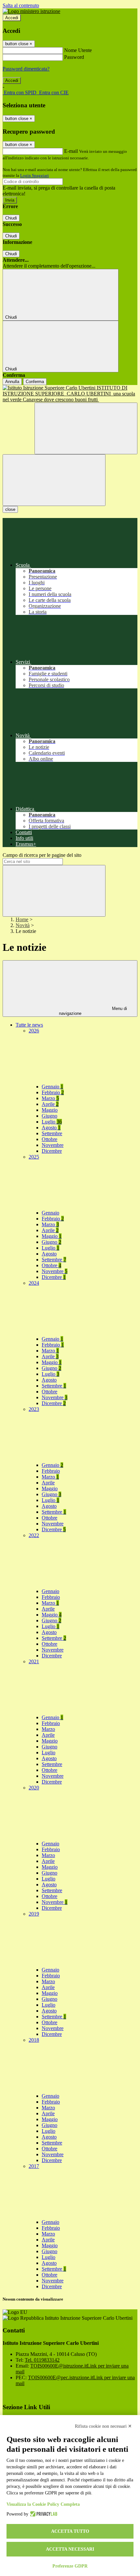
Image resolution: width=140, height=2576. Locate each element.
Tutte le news (29, 1025)
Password (74, 57)
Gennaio (52, 1087)
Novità (23, 925)
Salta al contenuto (21, 5)
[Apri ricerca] (86, 428)
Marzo (50, 1098)
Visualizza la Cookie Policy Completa (43, 2504)
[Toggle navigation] (54, 480)
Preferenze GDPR (70, 2566)
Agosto (51, 1128)
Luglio (52, 1122)
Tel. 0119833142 (42, 2360)
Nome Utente (78, 50)
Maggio (50, 1110)
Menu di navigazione (93, 1011)
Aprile (50, 1104)
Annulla (12, 382)
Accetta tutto (70, 2531)
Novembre (53, 1145)
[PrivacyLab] (43, 2514)
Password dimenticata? (26, 69)
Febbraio (53, 1092)
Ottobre (49, 1139)
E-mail (71, 151)
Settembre (52, 1133)
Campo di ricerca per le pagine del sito (42, 855)
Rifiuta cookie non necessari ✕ (103, 2426)
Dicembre (52, 1151)
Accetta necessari (70, 2549)
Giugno (49, 1116)
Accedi (12, 18)
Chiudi (11, 218)
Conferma (35, 382)
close (10, 509)
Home (22, 919)
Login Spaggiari (35, 175)
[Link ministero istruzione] (31, 11)
